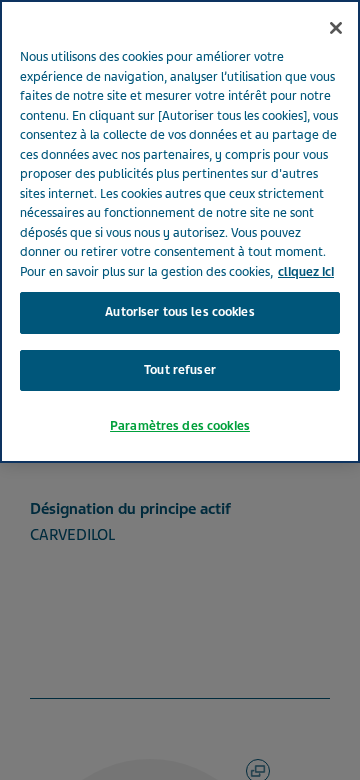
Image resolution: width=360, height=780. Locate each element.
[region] (180, 231)
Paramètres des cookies (180, 426)
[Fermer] (336, 28)
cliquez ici (306, 272)
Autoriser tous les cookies (179, 312)
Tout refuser (180, 370)
